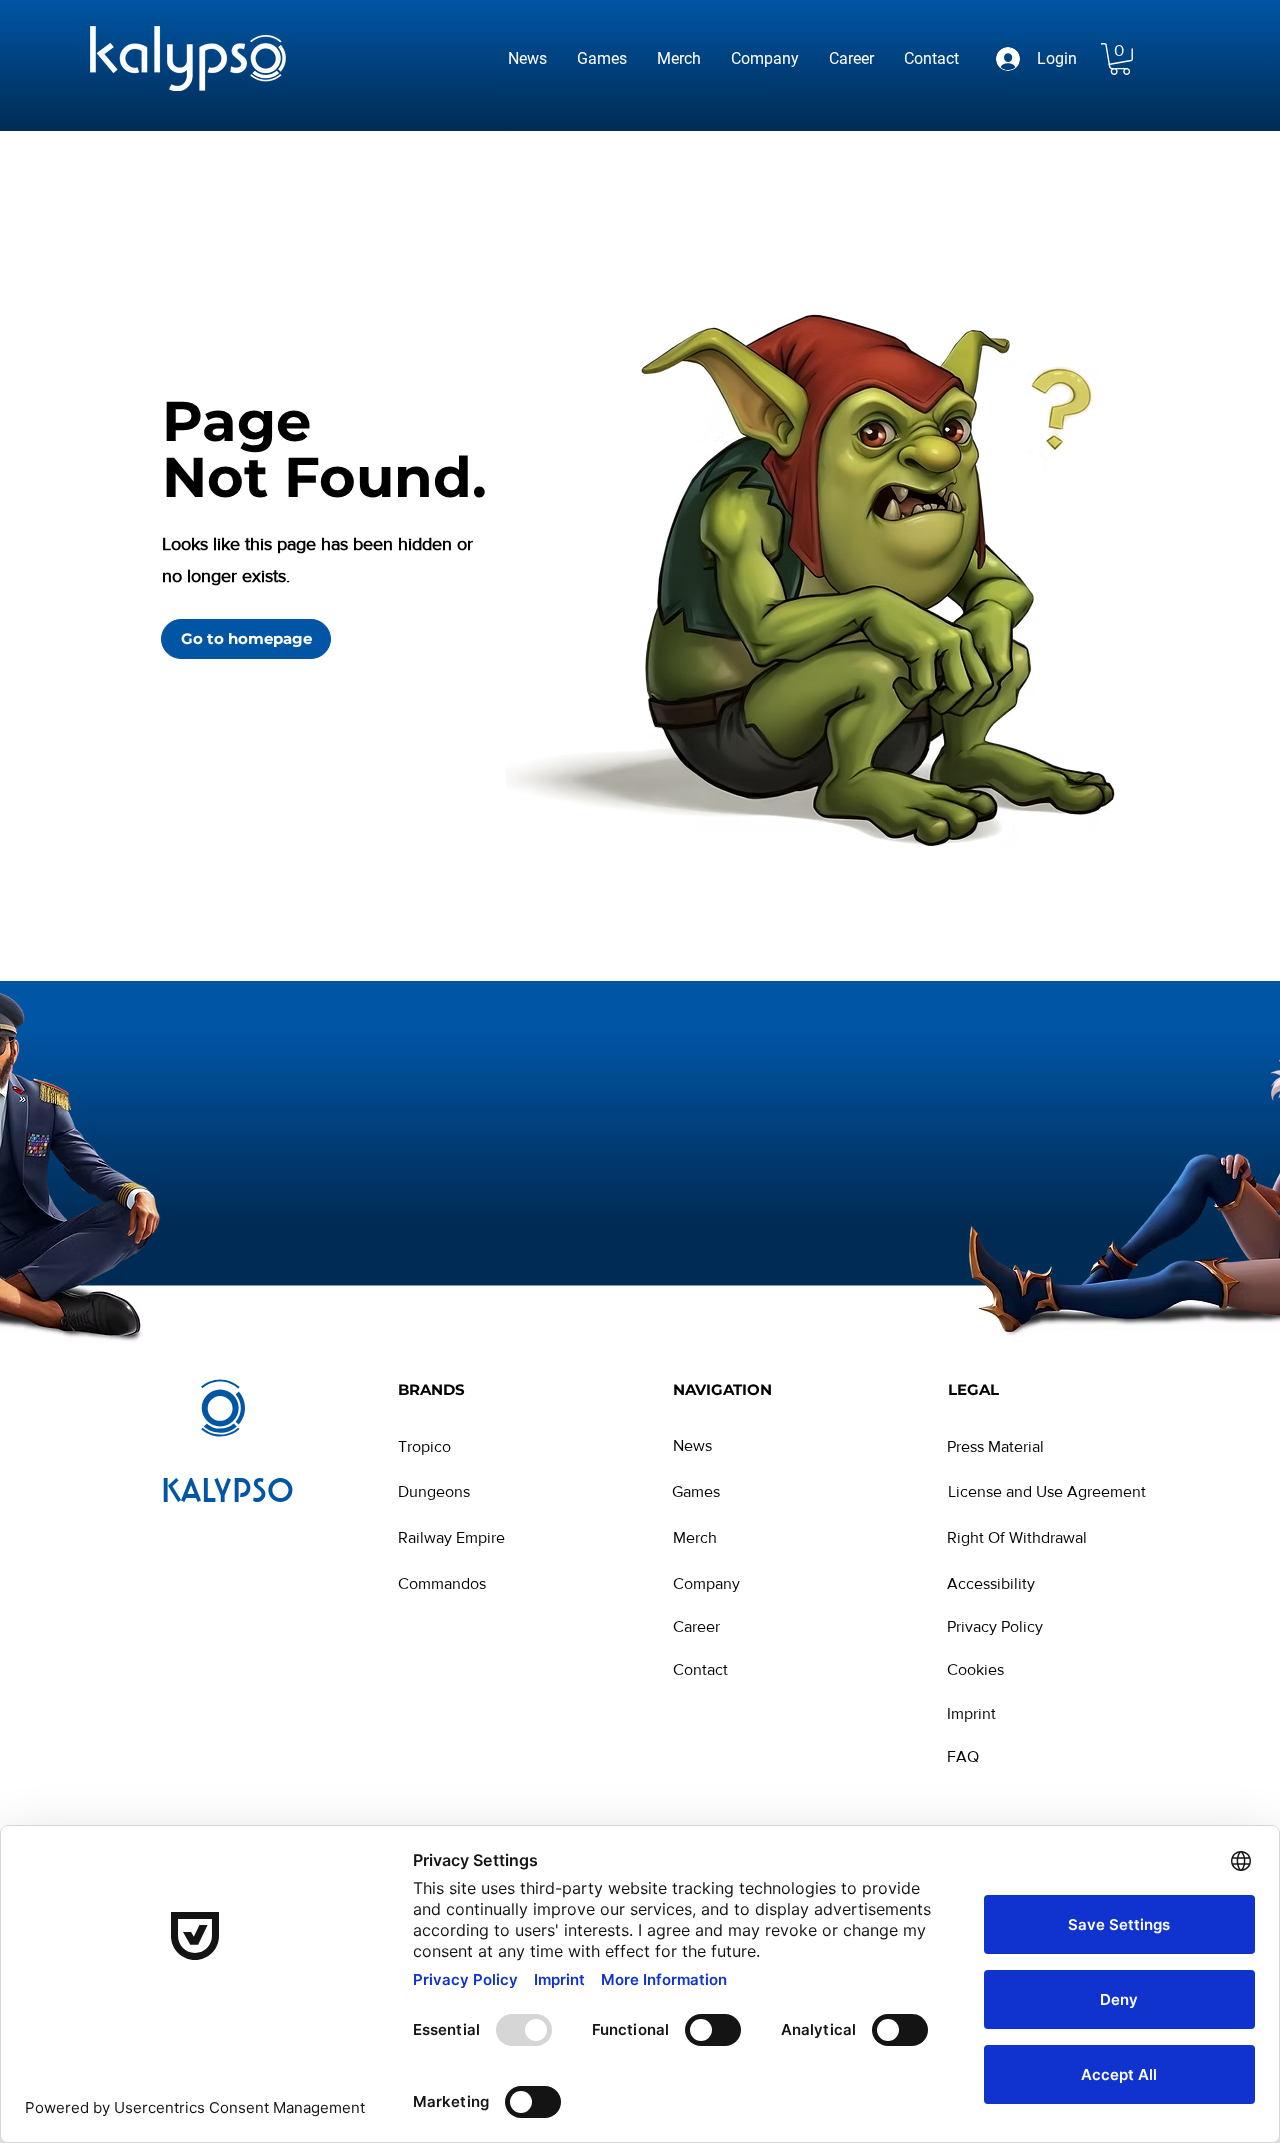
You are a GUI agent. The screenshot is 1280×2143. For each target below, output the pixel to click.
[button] (1120, 59)
